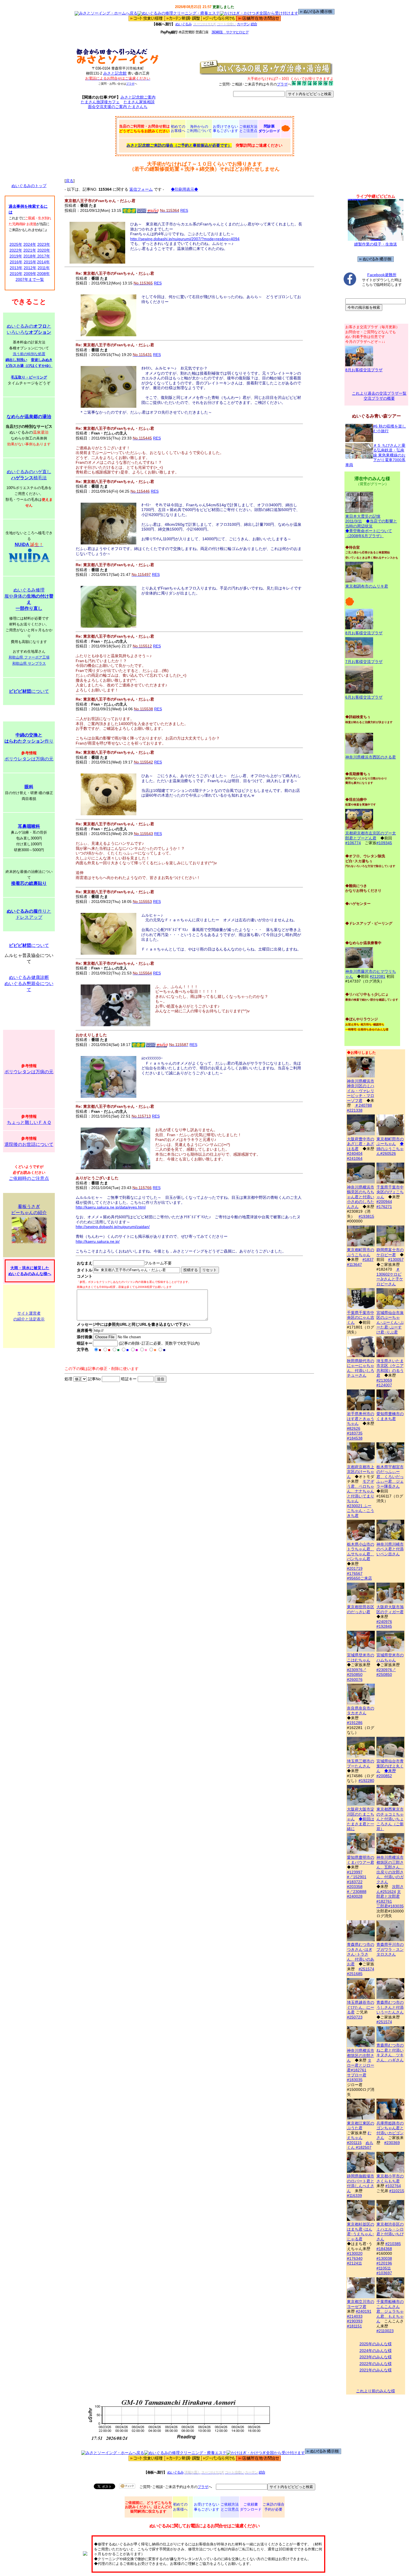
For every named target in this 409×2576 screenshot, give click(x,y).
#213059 (384, 1380)
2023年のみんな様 (376, 2357)
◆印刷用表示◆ (184, 189)
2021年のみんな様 (376, 2370)
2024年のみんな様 (376, 2351)
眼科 (29, 787)
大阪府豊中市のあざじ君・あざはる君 (361, 1144)
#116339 (354, 2196)
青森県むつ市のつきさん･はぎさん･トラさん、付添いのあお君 (361, 1954)
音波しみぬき (42, 360)
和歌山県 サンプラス (29, 663)
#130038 (384, 2258)
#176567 (355, 1573)
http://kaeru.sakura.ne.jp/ (98, 1241)
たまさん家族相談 (139, 102)
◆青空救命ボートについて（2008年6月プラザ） (369, 533)
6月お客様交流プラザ (364, 697)
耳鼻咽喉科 (29, 826)
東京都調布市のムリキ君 (367, 586)
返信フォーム (141, 189)
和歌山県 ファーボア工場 (29, 657)
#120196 (384, 2263)
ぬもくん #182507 (360, 2145)
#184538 (355, 1438)
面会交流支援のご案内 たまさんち (118, 107)
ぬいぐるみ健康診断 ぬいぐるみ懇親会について (29, 984)
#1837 (368, 1259)
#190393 (355, 2321)
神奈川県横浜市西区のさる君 (371, 757)
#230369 (392, 2143)
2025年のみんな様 (376, 2344)
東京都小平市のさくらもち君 (390, 2179)
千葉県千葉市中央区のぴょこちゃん (390, 1192)
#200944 (384, 1202)
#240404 (355, 1153)
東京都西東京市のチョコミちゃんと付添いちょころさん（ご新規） (390, 1819)
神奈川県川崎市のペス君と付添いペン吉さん (390, 1549)
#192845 (384, 1626)
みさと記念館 (115, 73)
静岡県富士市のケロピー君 (390, 1252)
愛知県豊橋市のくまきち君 (390, 1416)
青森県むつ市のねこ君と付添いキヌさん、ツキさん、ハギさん (390, 2053)
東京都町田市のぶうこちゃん (361, 1252)
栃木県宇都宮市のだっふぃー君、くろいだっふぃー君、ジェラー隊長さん (390, 1477)
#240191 (364, 2311)
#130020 (355, 2253)
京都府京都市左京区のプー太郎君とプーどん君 (371, 836)
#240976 (384, 1622)
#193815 (366, 1216)
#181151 (354, 2326)
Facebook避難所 (382, 275)
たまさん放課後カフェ (100, 102)
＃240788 (363, 1105)
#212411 (354, 2263)
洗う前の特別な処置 (29, 354)
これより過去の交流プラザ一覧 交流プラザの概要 (379, 396)
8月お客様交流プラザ (364, 370)
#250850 (355, 1674)
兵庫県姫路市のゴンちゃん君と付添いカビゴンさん (390, 2130)
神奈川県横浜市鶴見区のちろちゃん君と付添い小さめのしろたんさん (361, 1197)
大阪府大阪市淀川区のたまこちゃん (361, 1814)
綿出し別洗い (16, 360)
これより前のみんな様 (376, 2391)
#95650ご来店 (359, 1578)
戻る (70, 181)
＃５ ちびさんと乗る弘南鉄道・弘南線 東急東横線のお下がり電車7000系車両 (375, 455)
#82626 (354, 1428)
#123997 (355, 1872)
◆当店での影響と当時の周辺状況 (371, 524)
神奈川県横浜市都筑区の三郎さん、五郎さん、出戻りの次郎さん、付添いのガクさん (390, 1870)
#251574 (366, 1969)
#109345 (384, 843)
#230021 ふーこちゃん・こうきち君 (361, 1511)
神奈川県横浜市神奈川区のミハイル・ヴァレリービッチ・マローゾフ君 (361, 1091)
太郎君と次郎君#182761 (389, 1896)
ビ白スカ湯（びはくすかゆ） (29, 366)
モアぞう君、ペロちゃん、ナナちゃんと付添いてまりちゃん (361, 1491)
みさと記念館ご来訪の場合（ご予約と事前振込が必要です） (179, 145)
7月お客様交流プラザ (364, 662)
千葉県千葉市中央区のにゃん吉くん (361, 1318)
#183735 (355, 1433)
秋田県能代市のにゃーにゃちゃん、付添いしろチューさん (361, 1368)
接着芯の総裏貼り (29, 883)
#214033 (355, 2316)
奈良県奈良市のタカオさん (361, 1711)
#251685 (355, 1974)
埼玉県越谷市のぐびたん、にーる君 (361, 2007)
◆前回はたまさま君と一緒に (361, 1824)
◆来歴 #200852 (386, 1773)
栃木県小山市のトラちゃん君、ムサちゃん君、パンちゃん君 (361, 1551)
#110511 (384, 2268)
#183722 (355, 1882)
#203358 (355, 1887)
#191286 (355, 1723)
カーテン (243, 24)
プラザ (130, 84)
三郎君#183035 (390, 1906)
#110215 (397, 2191)
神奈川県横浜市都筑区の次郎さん (361, 2055)
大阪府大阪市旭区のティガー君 (390, 1609)
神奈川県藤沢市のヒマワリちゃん (371, 974)
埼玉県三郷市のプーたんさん (361, 1764)
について (29, 691)
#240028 (355, 1896)
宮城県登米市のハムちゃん (390, 1657)
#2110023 (385, 2331)
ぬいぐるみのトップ (29, 186)
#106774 (353, 843)
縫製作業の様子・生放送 (376, 244)
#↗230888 (357, 1892)
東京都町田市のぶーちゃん (390, 1141)
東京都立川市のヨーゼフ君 (361, 2304)
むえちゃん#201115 (359, 2138)
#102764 (393, 2186)
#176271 (384, 1207)
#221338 (355, 1110)
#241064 (355, 1158)
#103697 (384, 2273)
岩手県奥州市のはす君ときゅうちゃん (361, 1419)
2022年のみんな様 (376, 2364)
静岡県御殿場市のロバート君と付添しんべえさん (361, 2183)
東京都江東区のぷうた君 (361, 2126)
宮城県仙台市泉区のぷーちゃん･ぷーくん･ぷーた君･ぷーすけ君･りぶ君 (390, 1322)
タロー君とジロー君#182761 (361, 2065)
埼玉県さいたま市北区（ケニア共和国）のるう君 (390, 1368)
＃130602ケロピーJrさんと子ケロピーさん (390, 1277)
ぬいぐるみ (183, 24)
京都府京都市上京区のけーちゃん (361, 1472)
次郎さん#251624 (390, 1889)
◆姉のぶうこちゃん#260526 (390, 1149)
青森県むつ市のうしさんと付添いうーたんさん (390, 2007)
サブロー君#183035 (357, 2078)
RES (184, 210)
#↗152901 (357, 1877)
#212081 (378, 976)
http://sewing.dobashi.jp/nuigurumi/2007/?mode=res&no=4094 (185, 239)
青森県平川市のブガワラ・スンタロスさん (390, 1949)
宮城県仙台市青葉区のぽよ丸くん (390, 1766)
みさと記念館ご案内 (138, 97)
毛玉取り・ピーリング (29, 377)
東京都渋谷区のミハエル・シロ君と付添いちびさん (390, 2232)
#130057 (396, 1259)
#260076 (355, 1679)
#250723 (355, 2017)
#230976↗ (357, 1670)
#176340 (355, 2258)
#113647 (354, 1264)
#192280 (366, 1781)
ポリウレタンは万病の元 (29, 759)
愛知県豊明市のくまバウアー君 (361, 1860)
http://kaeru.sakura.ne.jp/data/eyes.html (111, 1207)
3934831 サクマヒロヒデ (230, 32)
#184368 (384, 2249)
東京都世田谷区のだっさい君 (361, 1609)
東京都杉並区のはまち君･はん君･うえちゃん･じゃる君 (361, 2232)
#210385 (393, 2244)
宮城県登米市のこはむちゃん (361, 1657)
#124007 (384, 1385)
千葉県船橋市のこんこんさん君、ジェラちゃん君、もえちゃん (390, 2311)
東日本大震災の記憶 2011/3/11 (363, 519)
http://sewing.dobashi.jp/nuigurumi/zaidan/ (113, 1227)
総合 (254, 24)
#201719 (355, 1568)
